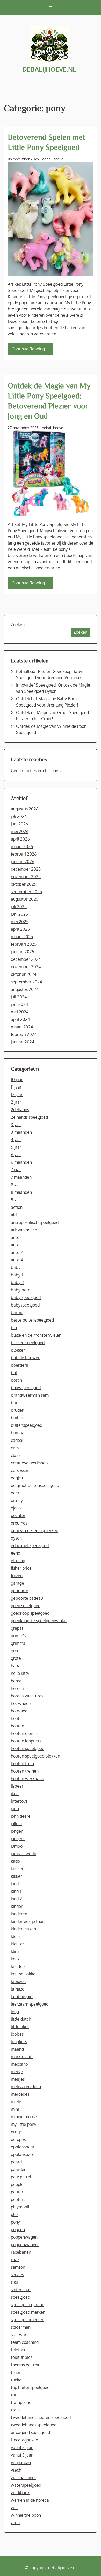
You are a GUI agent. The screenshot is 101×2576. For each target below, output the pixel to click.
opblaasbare (23, 2154)
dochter (18, 1515)
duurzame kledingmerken (35, 1530)
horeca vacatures (27, 1696)
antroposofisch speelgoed (35, 1222)
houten (17, 1726)
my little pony (24, 2124)
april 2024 (20, 1019)
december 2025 (26, 869)
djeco (16, 1508)
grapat (17, 1628)
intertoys (19, 1801)
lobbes (17, 2034)
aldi (14, 1215)
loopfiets (19, 2042)
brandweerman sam (30, 1395)
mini (15, 2109)
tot (14, 2395)
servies (17, 2275)
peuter (17, 2192)
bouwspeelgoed (26, 1388)
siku (15, 2282)
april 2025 (20, 929)
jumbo (17, 1846)
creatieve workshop (29, 1463)
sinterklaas (21, 2290)
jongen (17, 1831)
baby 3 (17, 1282)
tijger (16, 2372)
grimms (18, 1643)
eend (16, 1553)
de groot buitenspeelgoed (35, 1485)
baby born (21, 1290)
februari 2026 (24, 854)
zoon (15, 2523)
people (17, 2184)
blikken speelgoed (28, 1343)
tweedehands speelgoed (34, 2425)
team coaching (25, 2342)
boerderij (19, 1365)
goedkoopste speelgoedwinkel (39, 1621)
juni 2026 (19, 824)
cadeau (18, 1440)
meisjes (18, 2079)
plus (15, 2214)
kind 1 (16, 1891)
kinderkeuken (23, 1929)
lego (15, 2012)
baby (16, 1267)
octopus (18, 2139)
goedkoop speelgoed (30, 1613)
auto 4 (17, 1260)
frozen (17, 1576)
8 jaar (16, 1185)
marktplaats (22, 2057)
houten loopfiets (26, 1741)
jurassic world (24, 1854)
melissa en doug (26, 2087)
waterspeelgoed (26, 2485)
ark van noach (24, 1230)
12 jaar (17, 1095)
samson (18, 2267)
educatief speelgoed (30, 1545)
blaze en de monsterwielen (36, 1335)
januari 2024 (23, 1042)
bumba (18, 1433)
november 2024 (26, 967)
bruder (17, 1410)
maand (17, 2049)
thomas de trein (26, 2365)
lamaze (18, 1989)
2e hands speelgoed (29, 1117)
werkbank (20, 2493)
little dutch (21, 2019)
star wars (20, 2335)
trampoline (21, 2402)
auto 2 (17, 1252)
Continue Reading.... (30, 349)
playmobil (20, 2207)
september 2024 (26, 982)
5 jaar (16, 1147)
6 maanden (21, 1162)
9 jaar (16, 1200)
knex (15, 1959)
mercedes (20, 2094)
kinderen (19, 1914)
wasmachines (24, 2478)
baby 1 (17, 1275)
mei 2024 (20, 1012)
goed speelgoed (26, 1606)
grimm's (18, 1636)
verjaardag (21, 2462)
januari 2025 (23, 952)
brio (15, 1403)
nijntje (16, 2132)
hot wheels (21, 1703)
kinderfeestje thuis (28, 1921)
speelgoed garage (28, 2305)
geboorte (20, 1591)
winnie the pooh (26, 2515)
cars (15, 1448)
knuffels (18, 1966)
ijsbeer (17, 1786)
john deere (21, 1816)
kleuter (17, 1944)
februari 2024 (24, 1034)
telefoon (19, 2350)
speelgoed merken (28, 2312)
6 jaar (16, 1155)
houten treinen (25, 1771)
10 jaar (17, 1079)
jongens (18, 1839)
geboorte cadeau (27, 1598)
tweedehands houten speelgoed (41, 2417)
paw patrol (21, 2177)
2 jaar (16, 1102)
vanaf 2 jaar (22, 2447)
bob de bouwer (25, 1358)
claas (16, 1455)
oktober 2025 (24, 884)
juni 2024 (19, 1004)
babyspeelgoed (25, 1305)
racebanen (21, 2252)
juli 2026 (19, 816)
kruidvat (19, 1981)
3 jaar (16, 1125)
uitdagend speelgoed (30, 2432)
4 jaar (16, 1140)
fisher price (21, 1568)
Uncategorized (24, 2440)
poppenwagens (25, 2245)
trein (15, 2410)
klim (15, 1951)
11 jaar (16, 1087)
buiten (17, 1418)
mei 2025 (20, 922)
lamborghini (22, 1996)
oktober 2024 (24, 974)
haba (16, 1666)
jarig (15, 1809)
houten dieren (24, 1733)
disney (17, 1500)
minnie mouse (24, 2117)
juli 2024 (19, 997)
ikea (15, 1794)
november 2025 (26, 877)
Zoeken (18, 625)
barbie (17, 1312)
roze (15, 2260)
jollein (16, 1824)
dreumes (19, 1523)
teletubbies (22, 2357)
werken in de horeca (30, 2500)
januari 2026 (23, 862)
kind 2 (16, 1899)
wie (14, 2508)
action (17, 1207)
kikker (16, 1876)
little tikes (20, 2027)
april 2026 (20, 839)
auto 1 (16, 1245)
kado (15, 1861)
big (14, 1328)
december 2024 (26, 959)
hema (16, 1681)
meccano (19, 2064)
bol (14, 1373)
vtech (16, 2470)
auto (15, 1237)
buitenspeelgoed (27, 1425)
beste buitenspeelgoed (32, 1320)
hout (15, 1718)
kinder (17, 1906)
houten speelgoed (28, 1748)
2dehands (20, 1110)
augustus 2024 (25, 989)
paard (16, 2162)
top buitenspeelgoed (30, 2387)
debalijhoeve (53, 159)
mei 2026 (20, 831)
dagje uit (19, 1478)
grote (16, 1658)
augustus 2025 (25, 899)
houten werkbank (27, 1779)
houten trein (22, 1763)
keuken (18, 1869)
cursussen (20, 1470)
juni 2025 (19, 914)
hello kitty (20, 1673)
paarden (19, 2169)
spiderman (21, 2327)
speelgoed (20, 2297)
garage (17, 1583)
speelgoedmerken (28, 2320)
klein (15, 1936)
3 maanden (21, 1132)
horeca (17, 1688)
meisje (17, 2072)
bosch (16, 1380)
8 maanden (21, 1192)
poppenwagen (24, 2237)
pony (15, 2222)
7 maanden (21, 1177)
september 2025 (26, 892)
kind (15, 1884)
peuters (18, 2199)
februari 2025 (24, 944)
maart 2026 (22, 846)
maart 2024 (22, 1027)
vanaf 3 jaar (22, 2455)
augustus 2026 (25, 809)
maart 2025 (22, 937)
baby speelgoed (26, 1297)
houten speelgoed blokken (35, 1756)
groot (16, 1651)
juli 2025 (19, 907)
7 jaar (16, 1170)
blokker (18, 1350)
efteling (18, 1561)
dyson (16, 1538)
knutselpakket (24, 1974)
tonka (16, 2380)
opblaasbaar (23, 2147)
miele (16, 2102)
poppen (18, 2229)
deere (16, 1493)
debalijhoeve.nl (49, 69)
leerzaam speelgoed (30, 2004)
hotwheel (20, 1711)
